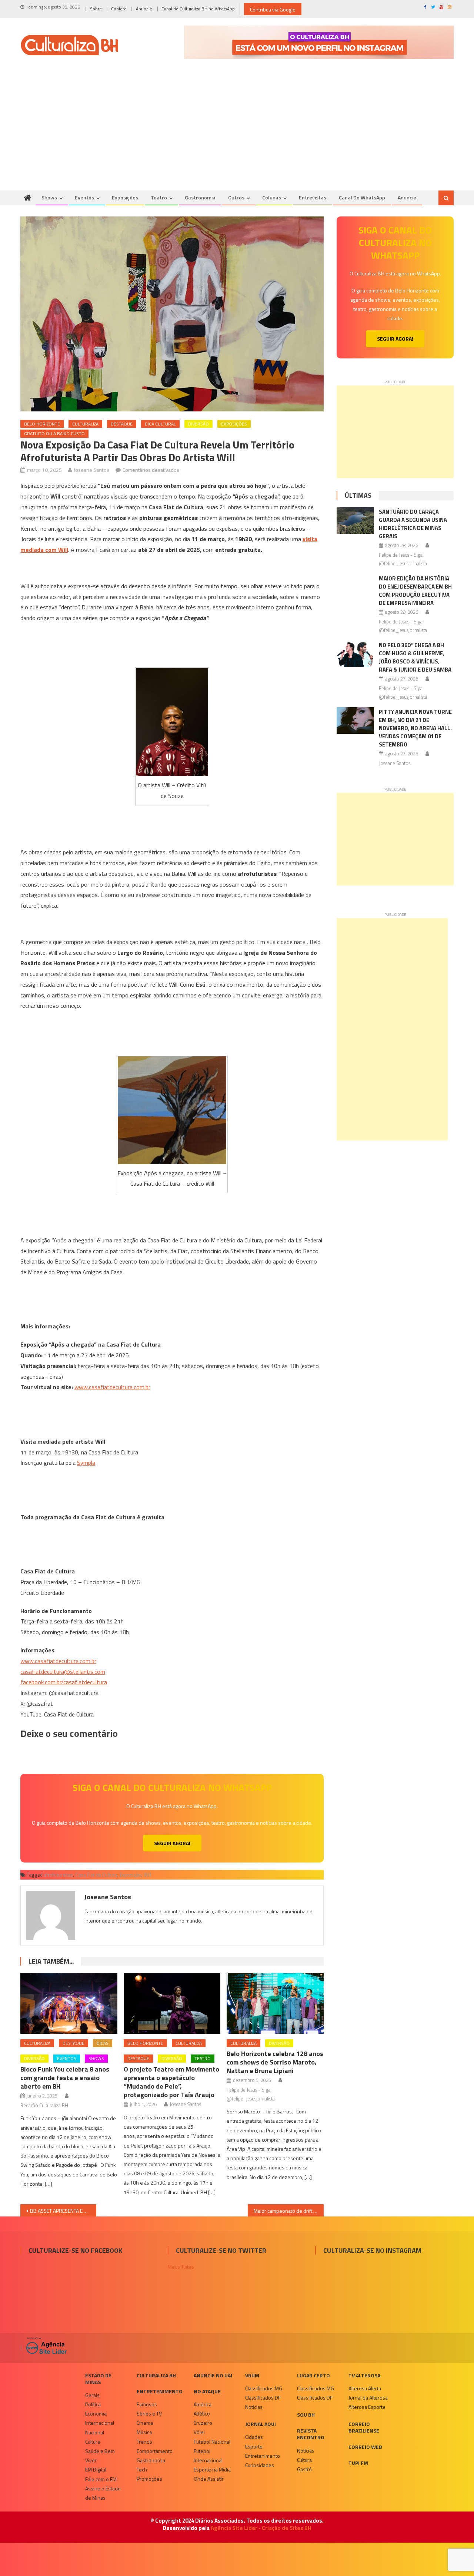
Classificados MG (264, 2388)
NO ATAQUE (207, 2391)
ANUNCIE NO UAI (213, 2375)
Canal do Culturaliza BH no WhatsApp (198, 9)
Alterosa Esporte (367, 2407)
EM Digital (96, 2469)
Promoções (149, 2479)
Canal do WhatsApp (362, 197)
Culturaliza (85, 424)
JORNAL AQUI (261, 2424)
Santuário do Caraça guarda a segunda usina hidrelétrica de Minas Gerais (413, 524)
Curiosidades (260, 2465)
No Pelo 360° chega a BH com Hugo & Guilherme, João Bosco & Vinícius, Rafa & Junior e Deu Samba (415, 657)
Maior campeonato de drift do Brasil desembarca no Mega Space (289, 2211)
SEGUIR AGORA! (172, 1843)
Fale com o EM (101, 2479)
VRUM (252, 2375)
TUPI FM (358, 2463)
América (203, 2404)
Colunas (272, 197)
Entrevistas (313, 197)
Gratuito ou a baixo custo (54, 433)
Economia (96, 2413)
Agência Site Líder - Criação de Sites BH (261, 2528)
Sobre (96, 9)
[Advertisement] (237, 135)
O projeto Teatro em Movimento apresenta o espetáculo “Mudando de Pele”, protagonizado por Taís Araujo (171, 2082)
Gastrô (304, 2469)
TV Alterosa (364, 2375)
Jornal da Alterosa (368, 2398)
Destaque (122, 424)
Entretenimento (160, 2391)
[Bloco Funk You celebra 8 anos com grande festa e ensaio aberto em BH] (69, 2003)
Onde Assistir (209, 2479)
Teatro (159, 197)
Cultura (93, 2442)
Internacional (100, 2423)
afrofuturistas (58, 1875)
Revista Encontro (311, 2434)
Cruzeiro (203, 2423)
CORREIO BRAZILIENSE (364, 2427)
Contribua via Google (273, 9)
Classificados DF (263, 2398)
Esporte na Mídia (212, 2469)
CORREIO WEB (365, 2447)
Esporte (254, 2446)
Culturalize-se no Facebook (75, 2250)
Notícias (254, 2407)
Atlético (202, 2413)
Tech (142, 2469)
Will (148, 1875)
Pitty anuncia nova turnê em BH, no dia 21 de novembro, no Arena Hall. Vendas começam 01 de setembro (415, 728)
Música (144, 2432)
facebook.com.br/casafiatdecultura (64, 1682)
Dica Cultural (160, 424)
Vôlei (199, 2432)
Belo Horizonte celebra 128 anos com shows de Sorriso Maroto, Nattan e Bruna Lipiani (275, 2062)
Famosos (147, 2404)
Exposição (131, 1875)
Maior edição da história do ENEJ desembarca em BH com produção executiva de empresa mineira (415, 591)
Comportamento (155, 2451)
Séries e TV (149, 2413)
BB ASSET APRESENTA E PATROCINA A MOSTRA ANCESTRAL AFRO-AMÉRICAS (63, 2211)
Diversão (198, 424)
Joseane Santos (91, 470)
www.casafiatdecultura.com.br (112, 1387)
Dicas (103, 2043)
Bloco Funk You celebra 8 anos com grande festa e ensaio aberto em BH (65, 2078)
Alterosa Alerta (365, 2388)
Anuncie (144, 9)
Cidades (254, 2437)
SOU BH (306, 2415)
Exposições (125, 197)
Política (93, 2404)
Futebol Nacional (212, 2442)
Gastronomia (200, 197)
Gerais (92, 2395)
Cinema (145, 2423)
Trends (144, 2442)
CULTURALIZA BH (156, 2375)
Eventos (84, 197)
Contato (119, 9)
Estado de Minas (98, 2379)
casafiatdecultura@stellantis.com (63, 1672)
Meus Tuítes (181, 2267)
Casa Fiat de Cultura (96, 1875)
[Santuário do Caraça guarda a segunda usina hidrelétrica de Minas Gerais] (355, 520)
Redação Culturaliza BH (44, 2105)
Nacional (95, 2432)
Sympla (86, 1463)
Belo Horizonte (42, 424)
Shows (49, 197)
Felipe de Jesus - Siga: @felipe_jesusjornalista (251, 2094)
